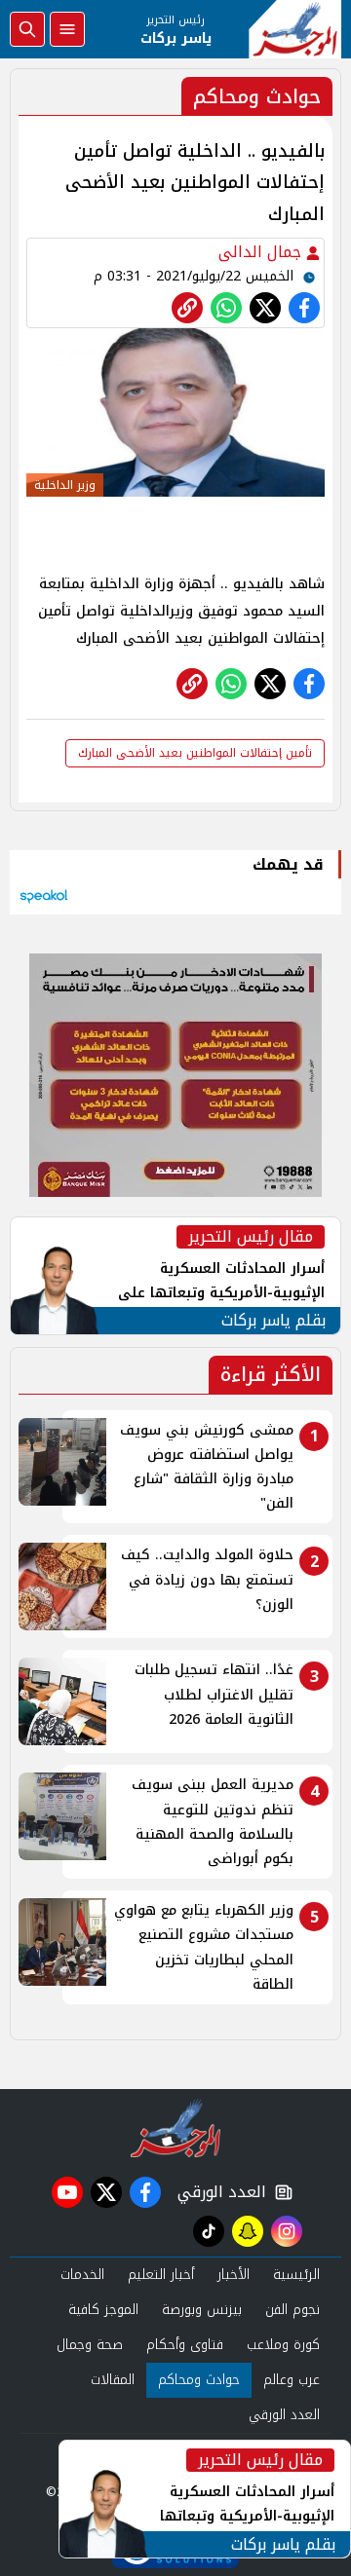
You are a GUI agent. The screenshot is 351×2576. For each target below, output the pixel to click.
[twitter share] (265, 308)
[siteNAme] (295, 29)
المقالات (113, 2380)
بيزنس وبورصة (202, 2310)
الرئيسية (296, 2275)
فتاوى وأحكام (185, 2345)
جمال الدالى (262, 252)
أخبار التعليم (161, 2275)
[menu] (67, 29)
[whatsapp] (187, 308)
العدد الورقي (217, 2192)
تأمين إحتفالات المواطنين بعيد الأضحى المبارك (195, 753)
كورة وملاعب (283, 2345)
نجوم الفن (292, 2310)
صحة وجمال (90, 2345)
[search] (27, 29)
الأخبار (234, 2275)
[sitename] (176, 2128)
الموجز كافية (103, 2310)
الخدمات (82, 2275)
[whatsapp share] (226, 308)
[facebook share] (304, 308)
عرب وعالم (292, 2380)
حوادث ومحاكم (199, 2380)
